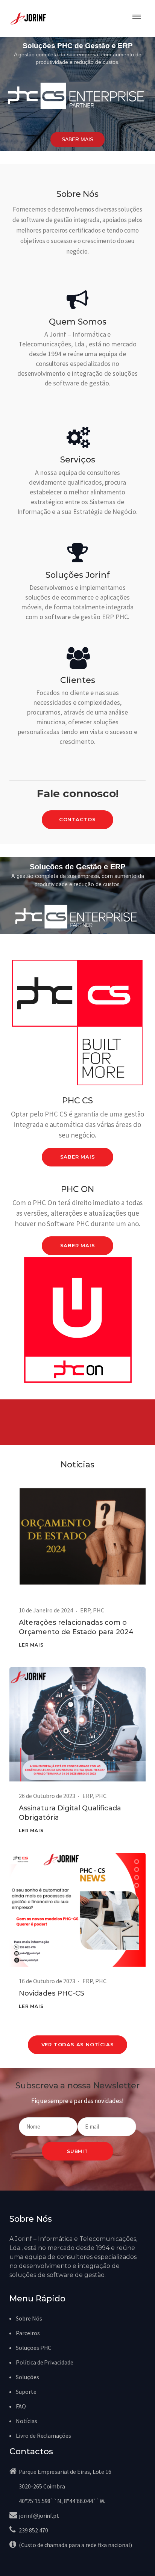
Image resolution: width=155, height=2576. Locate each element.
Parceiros (28, 2333)
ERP (85, 1610)
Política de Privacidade (45, 2362)
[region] (77, 94)
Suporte (26, 2392)
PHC (99, 1610)
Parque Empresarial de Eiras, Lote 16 (65, 2472)
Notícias (27, 2421)
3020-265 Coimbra (42, 2486)
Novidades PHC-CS (52, 1993)
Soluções (27, 2377)
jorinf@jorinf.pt (39, 2516)
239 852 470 (33, 2530)
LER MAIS (31, 1645)
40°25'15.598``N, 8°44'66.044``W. (62, 2501)
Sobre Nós (29, 2318)
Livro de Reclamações (43, 2435)
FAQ (21, 2406)
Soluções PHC (33, 2348)
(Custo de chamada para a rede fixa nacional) (75, 2545)
